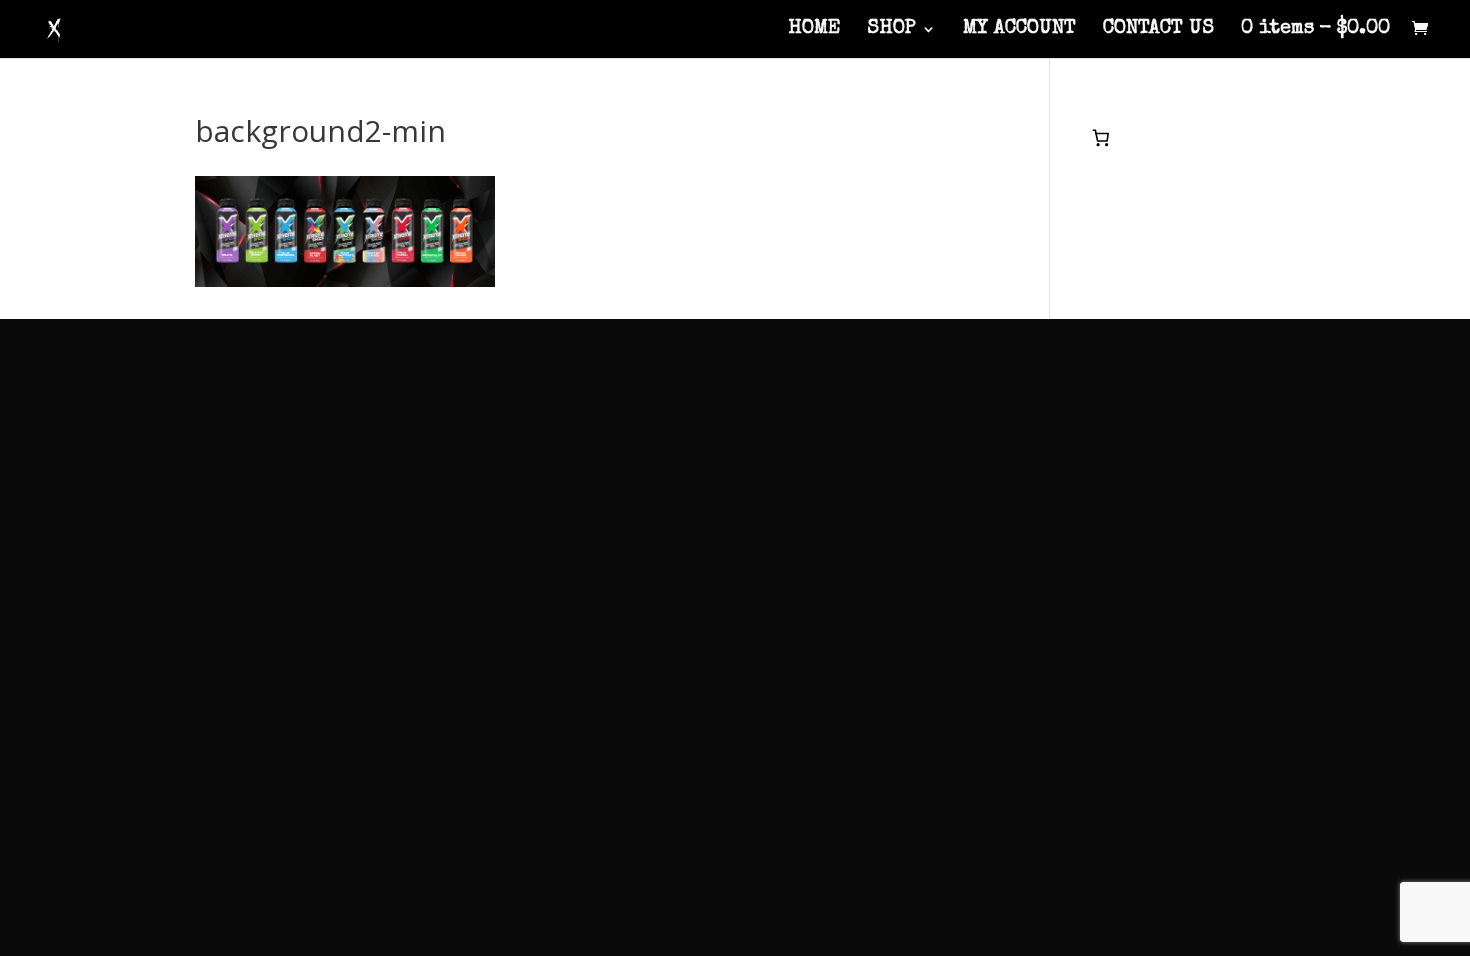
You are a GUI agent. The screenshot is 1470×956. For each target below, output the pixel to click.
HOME (814, 30)
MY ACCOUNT (1019, 30)
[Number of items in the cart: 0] (1101, 137)
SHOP (891, 30)
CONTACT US (1158, 30)
